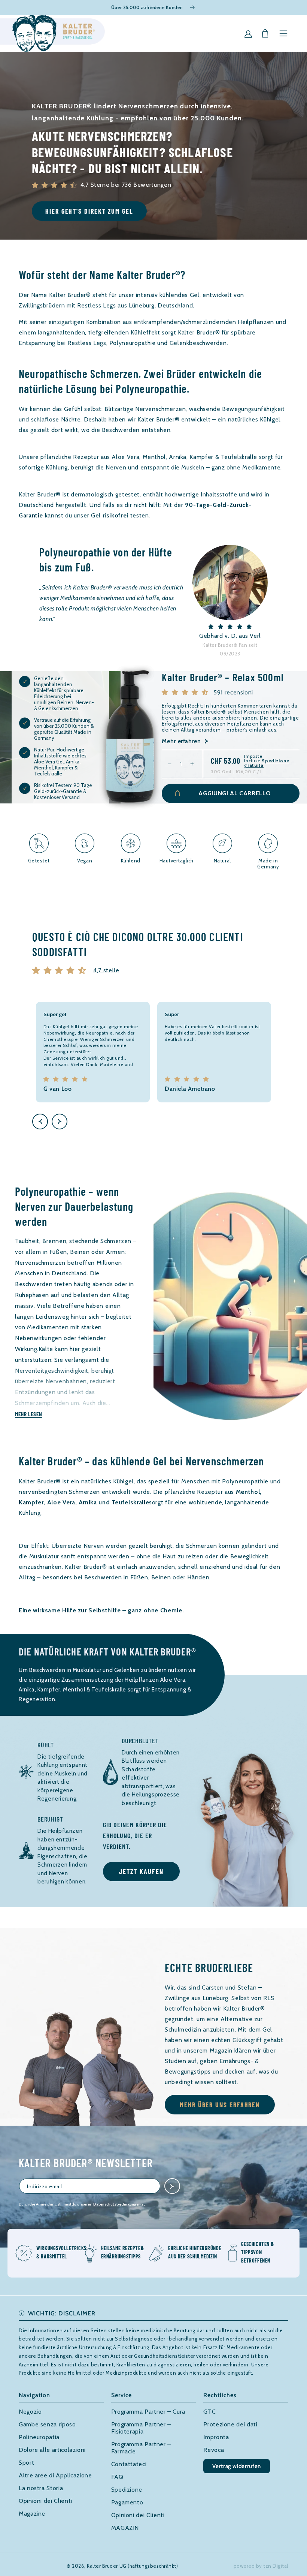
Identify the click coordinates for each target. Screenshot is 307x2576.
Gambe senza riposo (47, 2424)
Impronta (216, 2437)
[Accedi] (248, 33)
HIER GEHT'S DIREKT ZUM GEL (89, 211)
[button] (283, 33)
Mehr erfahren (181, 741)
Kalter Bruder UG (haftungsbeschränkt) (132, 2566)
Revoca (214, 2450)
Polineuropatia (39, 2437)
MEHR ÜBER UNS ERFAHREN (220, 2105)
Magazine (32, 2514)
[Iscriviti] (172, 2186)
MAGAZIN (125, 2528)
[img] (61, 970)
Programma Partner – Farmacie (141, 2448)
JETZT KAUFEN (141, 1871)
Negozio (30, 2412)
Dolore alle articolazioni (52, 2450)
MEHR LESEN (29, 1414)
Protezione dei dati (230, 2424)
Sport (26, 2463)
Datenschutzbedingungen (117, 2204)
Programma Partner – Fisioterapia (141, 2428)
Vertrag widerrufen (237, 2466)
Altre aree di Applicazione (55, 2475)
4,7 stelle (106, 970)
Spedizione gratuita (267, 763)
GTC (209, 2412)
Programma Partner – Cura (148, 2412)
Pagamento (127, 2502)
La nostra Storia (41, 2488)
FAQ (117, 2477)
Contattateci (129, 2464)
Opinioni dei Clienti (45, 2501)
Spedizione (127, 2490)
